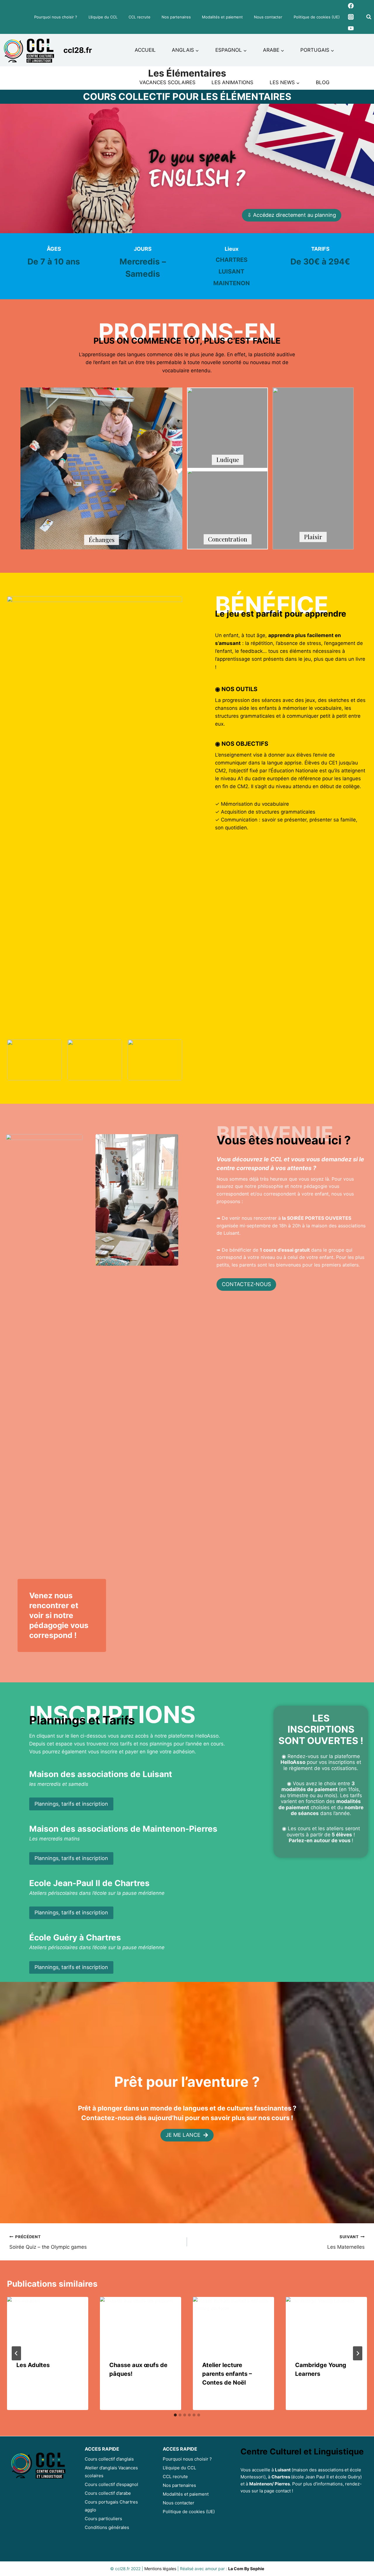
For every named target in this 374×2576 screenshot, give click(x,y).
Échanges (102, 540)
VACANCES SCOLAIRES (167, 82)
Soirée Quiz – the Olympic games (48, 2242)
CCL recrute (140, 17)
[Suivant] (358, 2353)
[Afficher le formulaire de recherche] (369, 17)
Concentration (228, 539)
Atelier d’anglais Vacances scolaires (111, 2472)
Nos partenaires (176, 17)
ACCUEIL (145, 50)
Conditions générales (107, 2527)
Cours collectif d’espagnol (111, 2484)
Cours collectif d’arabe (108, 2493)
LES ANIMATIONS (232, 82)
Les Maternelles (346, 2242)
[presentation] (48, 2324)
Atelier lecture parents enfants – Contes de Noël (227, 2374)
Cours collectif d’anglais (109, 2459)
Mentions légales (160, 2569)
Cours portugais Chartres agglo (111, 2506)
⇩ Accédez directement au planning (292, 215)
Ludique (228, 460)
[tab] (175, 2415)
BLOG (323, 82)
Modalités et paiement (222, 17)
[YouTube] (351, 28)
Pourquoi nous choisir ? (56, 17)
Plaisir (313, 537)
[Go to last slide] (16, 2353)
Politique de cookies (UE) (317, 17)
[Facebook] (351, 6)
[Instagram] (351, 17)
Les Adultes (33, 2365)
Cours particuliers (103, 2519)
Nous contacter (268, 17)
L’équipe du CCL (103, 17)
